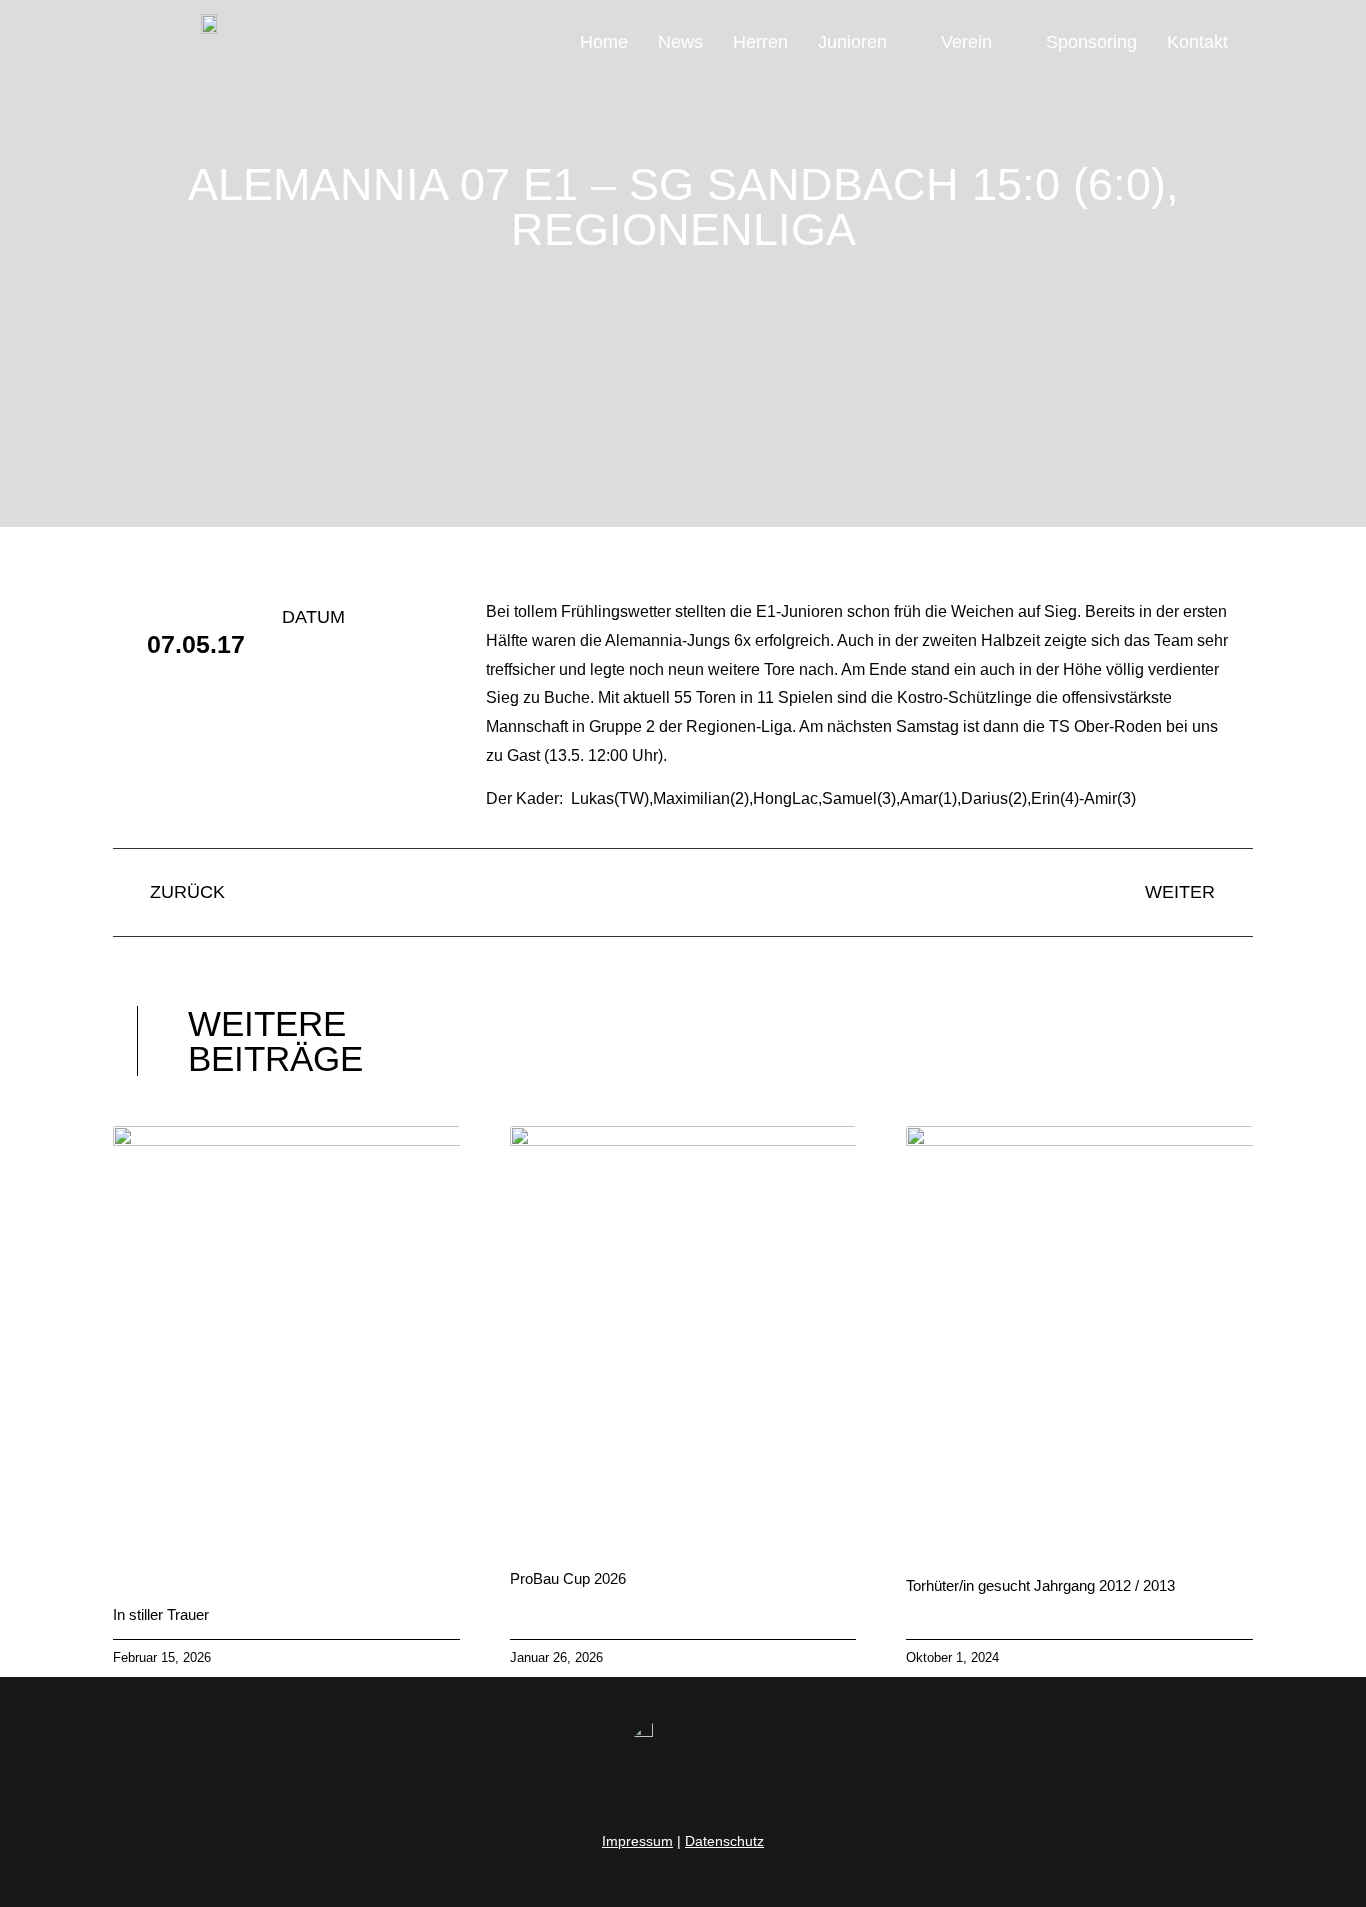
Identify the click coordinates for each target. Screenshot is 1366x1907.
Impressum (637, 1841)
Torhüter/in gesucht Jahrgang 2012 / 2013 (1040, 1585)
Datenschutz (724, 1841)
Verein (966, 42)
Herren (760, 42)
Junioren (852, 42)
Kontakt (1197, 42)
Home (604, 42)
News (680, 42)
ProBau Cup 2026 (568, 1578)
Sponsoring (1091, 42)
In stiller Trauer (161, 1614)
